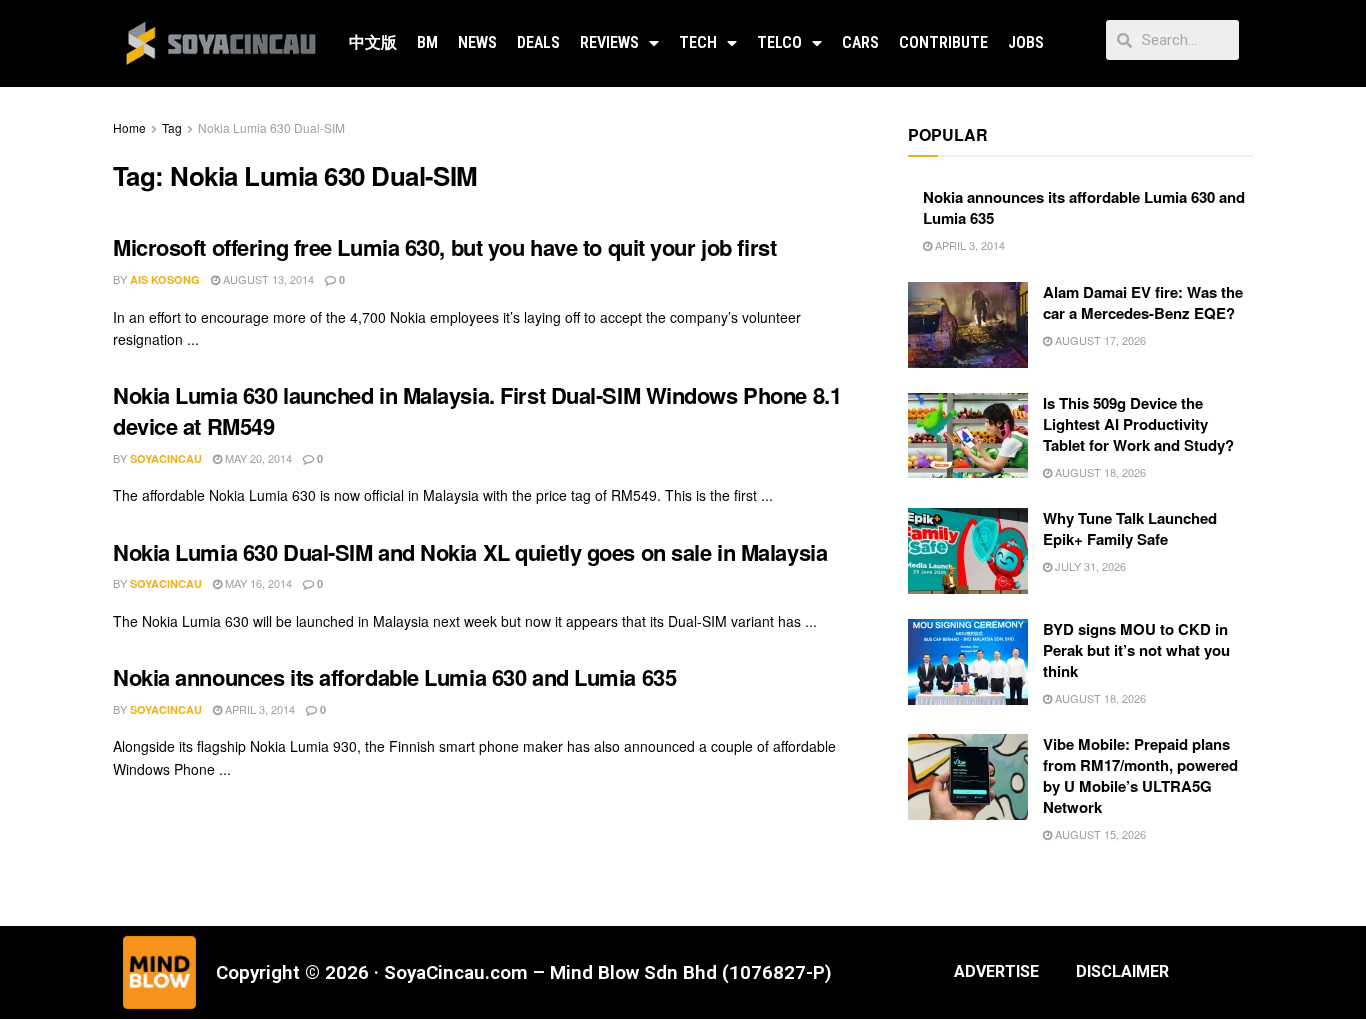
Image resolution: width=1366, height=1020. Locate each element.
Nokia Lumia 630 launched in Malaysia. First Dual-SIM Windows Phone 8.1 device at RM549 (477, 410)
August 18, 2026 (1099, 472)
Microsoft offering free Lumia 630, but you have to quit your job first (444, 247)
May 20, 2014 (257, 458)
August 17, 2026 (1099, 340)
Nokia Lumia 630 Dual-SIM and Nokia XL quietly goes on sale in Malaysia (470, 552)
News (477, 42)
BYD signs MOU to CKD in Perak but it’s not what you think (1136, 650)
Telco (779, 42)
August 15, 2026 (1099, 834)
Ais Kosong (165, 279)
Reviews (609, 42)
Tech (698, 42)
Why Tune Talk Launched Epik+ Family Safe (1130, 528)
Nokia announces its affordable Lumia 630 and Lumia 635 (394, 677)
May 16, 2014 (257, 583)
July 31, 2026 (1089, 566)
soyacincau (166, 458)
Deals (538, 42)
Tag (172, 127)
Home (129, 127)
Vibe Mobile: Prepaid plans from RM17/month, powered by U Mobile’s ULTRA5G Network (1140, 775)
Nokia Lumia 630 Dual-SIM (271, 127)
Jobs (1026, 42)
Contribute (943, 42)
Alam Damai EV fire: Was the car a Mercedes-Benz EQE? (1143, 302)
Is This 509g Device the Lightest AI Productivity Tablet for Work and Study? (1138, 424)
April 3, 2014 (258, 709)
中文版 (373, 42)
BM (427, 42)
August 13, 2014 (267, 279)
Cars (860, 42)
